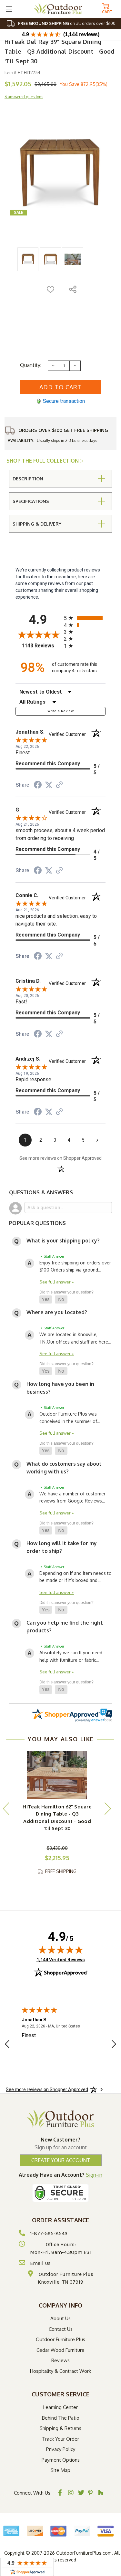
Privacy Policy (61, 2449)
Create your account (61, 2160)
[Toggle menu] (9, 9)
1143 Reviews (41, 646)
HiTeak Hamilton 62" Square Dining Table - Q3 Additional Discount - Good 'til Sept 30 (57, 1818)
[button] (46, 1300)
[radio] (85, 618)
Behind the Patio (61, 2418)
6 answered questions (24, 97)
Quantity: (31, 365)
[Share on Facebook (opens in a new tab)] (38, 786)
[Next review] (114, 2045)
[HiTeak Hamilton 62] (57, 1775)
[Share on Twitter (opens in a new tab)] (49, 785)
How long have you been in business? (60, 1388)
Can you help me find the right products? (65, 1627)
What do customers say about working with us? (64, 1468)
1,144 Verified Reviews (61, 1959)
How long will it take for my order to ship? (62, 1547)
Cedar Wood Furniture (60, 2350)
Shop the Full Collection (43, 461)
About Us (60, 2318)
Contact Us (61, 2329)
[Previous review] (7, 2045)
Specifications (31, 501)
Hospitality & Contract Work (60, 2371)
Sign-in (94, 2175)
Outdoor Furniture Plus (60, 2339)
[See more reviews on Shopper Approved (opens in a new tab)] (59, 785)
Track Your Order (60, 2439)
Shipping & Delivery (37, 524)
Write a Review (60, 711)
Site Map (60, 2470)
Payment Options (61, 2460)
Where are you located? (57, 1312)
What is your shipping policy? (63, 1241)
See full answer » (57, 1282)
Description (28, 479)
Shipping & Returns (60, 2428)
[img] (61, 1950)
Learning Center (60, 2407)
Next (107, 1808)
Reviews (60, 2360)
